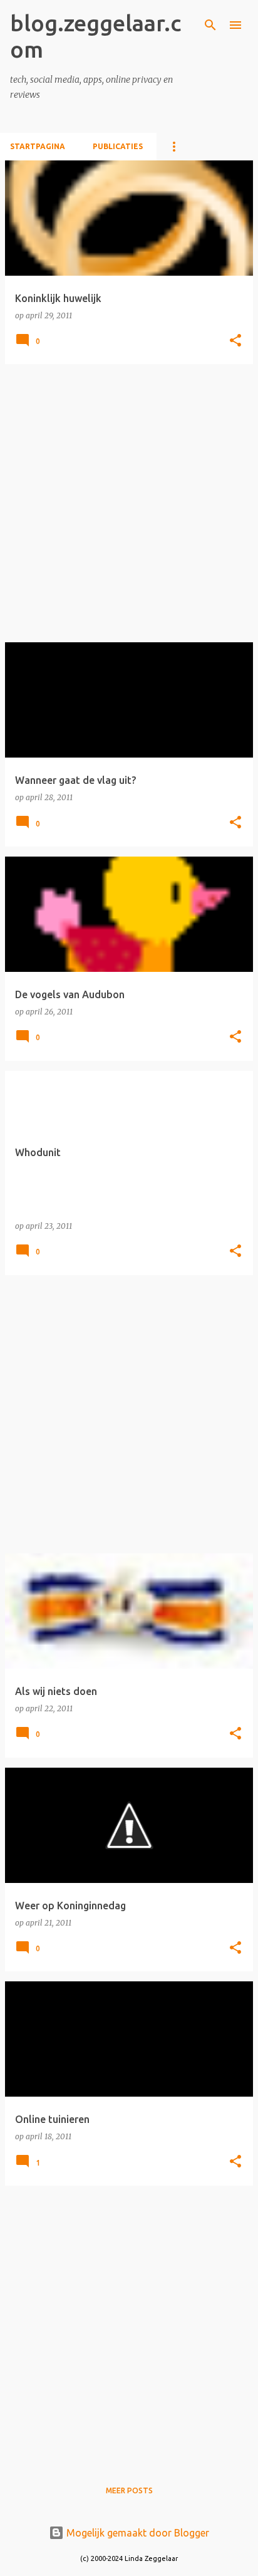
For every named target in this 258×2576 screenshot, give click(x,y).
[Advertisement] (129, 503)
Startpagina (38, 146)
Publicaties (118, 146)
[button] (235, 341)
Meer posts (129, 2490)
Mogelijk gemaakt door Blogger (137, 2533)
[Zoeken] (210, 25)
